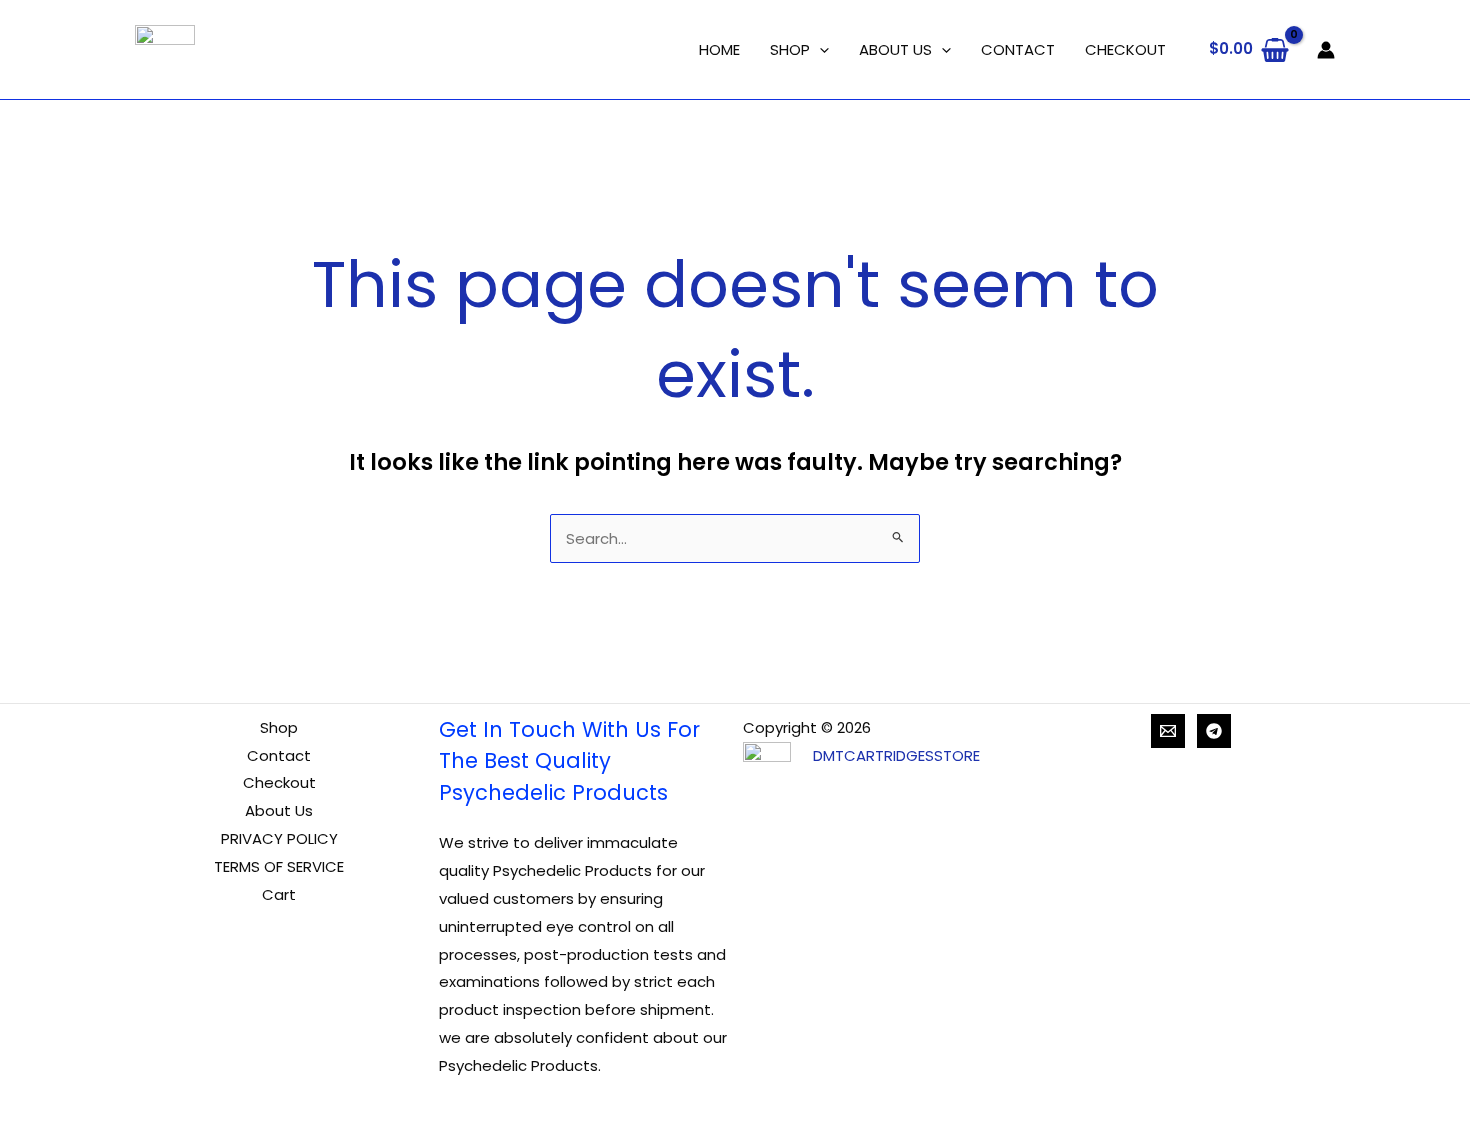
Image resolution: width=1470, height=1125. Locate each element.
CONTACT (1018, 49)
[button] (819, 50)
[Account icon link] (1326, 50)
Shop (279, 727)
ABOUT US (895, 49)
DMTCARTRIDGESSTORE (896, 755)
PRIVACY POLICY (279, 838)
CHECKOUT (1125, 49)
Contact (279, 755)
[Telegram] (1214, 731)
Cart (279, 894)
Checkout (279, 782)
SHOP (790, 49)
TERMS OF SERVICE (279, 866)
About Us (279, 810)
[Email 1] (1168, 731)
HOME (719, 49)
